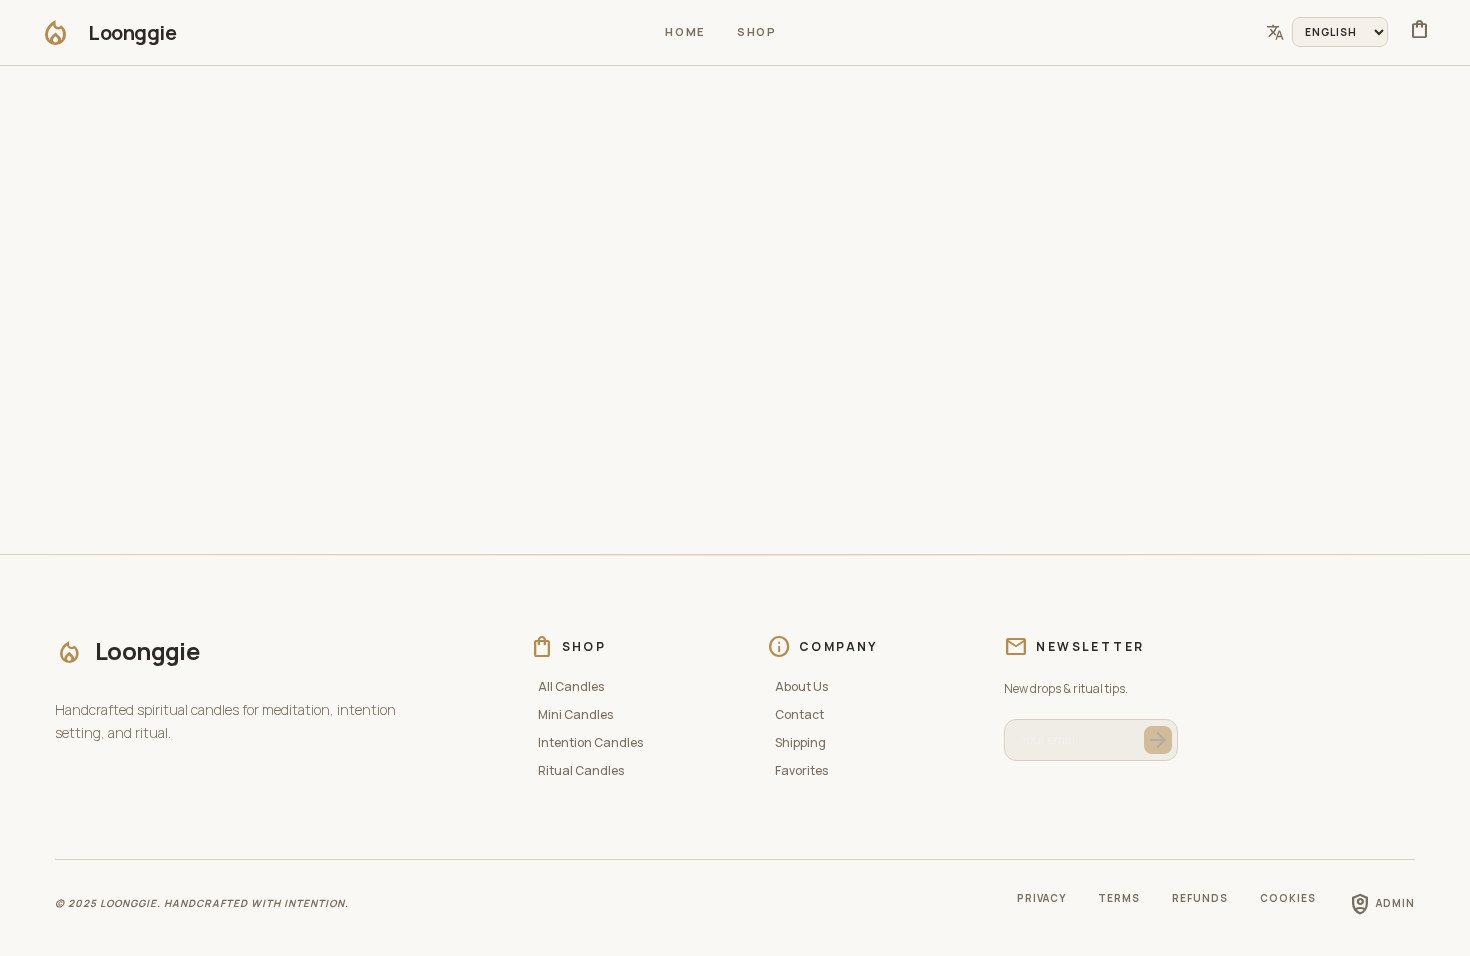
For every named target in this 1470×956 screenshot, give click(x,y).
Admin (1381, 904)
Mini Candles (575, 715)
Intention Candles (590, 743)
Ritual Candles (581, 771)
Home (685, 31)
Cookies (1288, 898)
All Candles (571, 687)
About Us (801, 687)
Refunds (1200, 898)
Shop (757, 31)
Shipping (800, 743)
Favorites (801, 771)
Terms (1119, 898)
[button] (108, 32)
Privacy (1041, 898)
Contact (799, 715)
